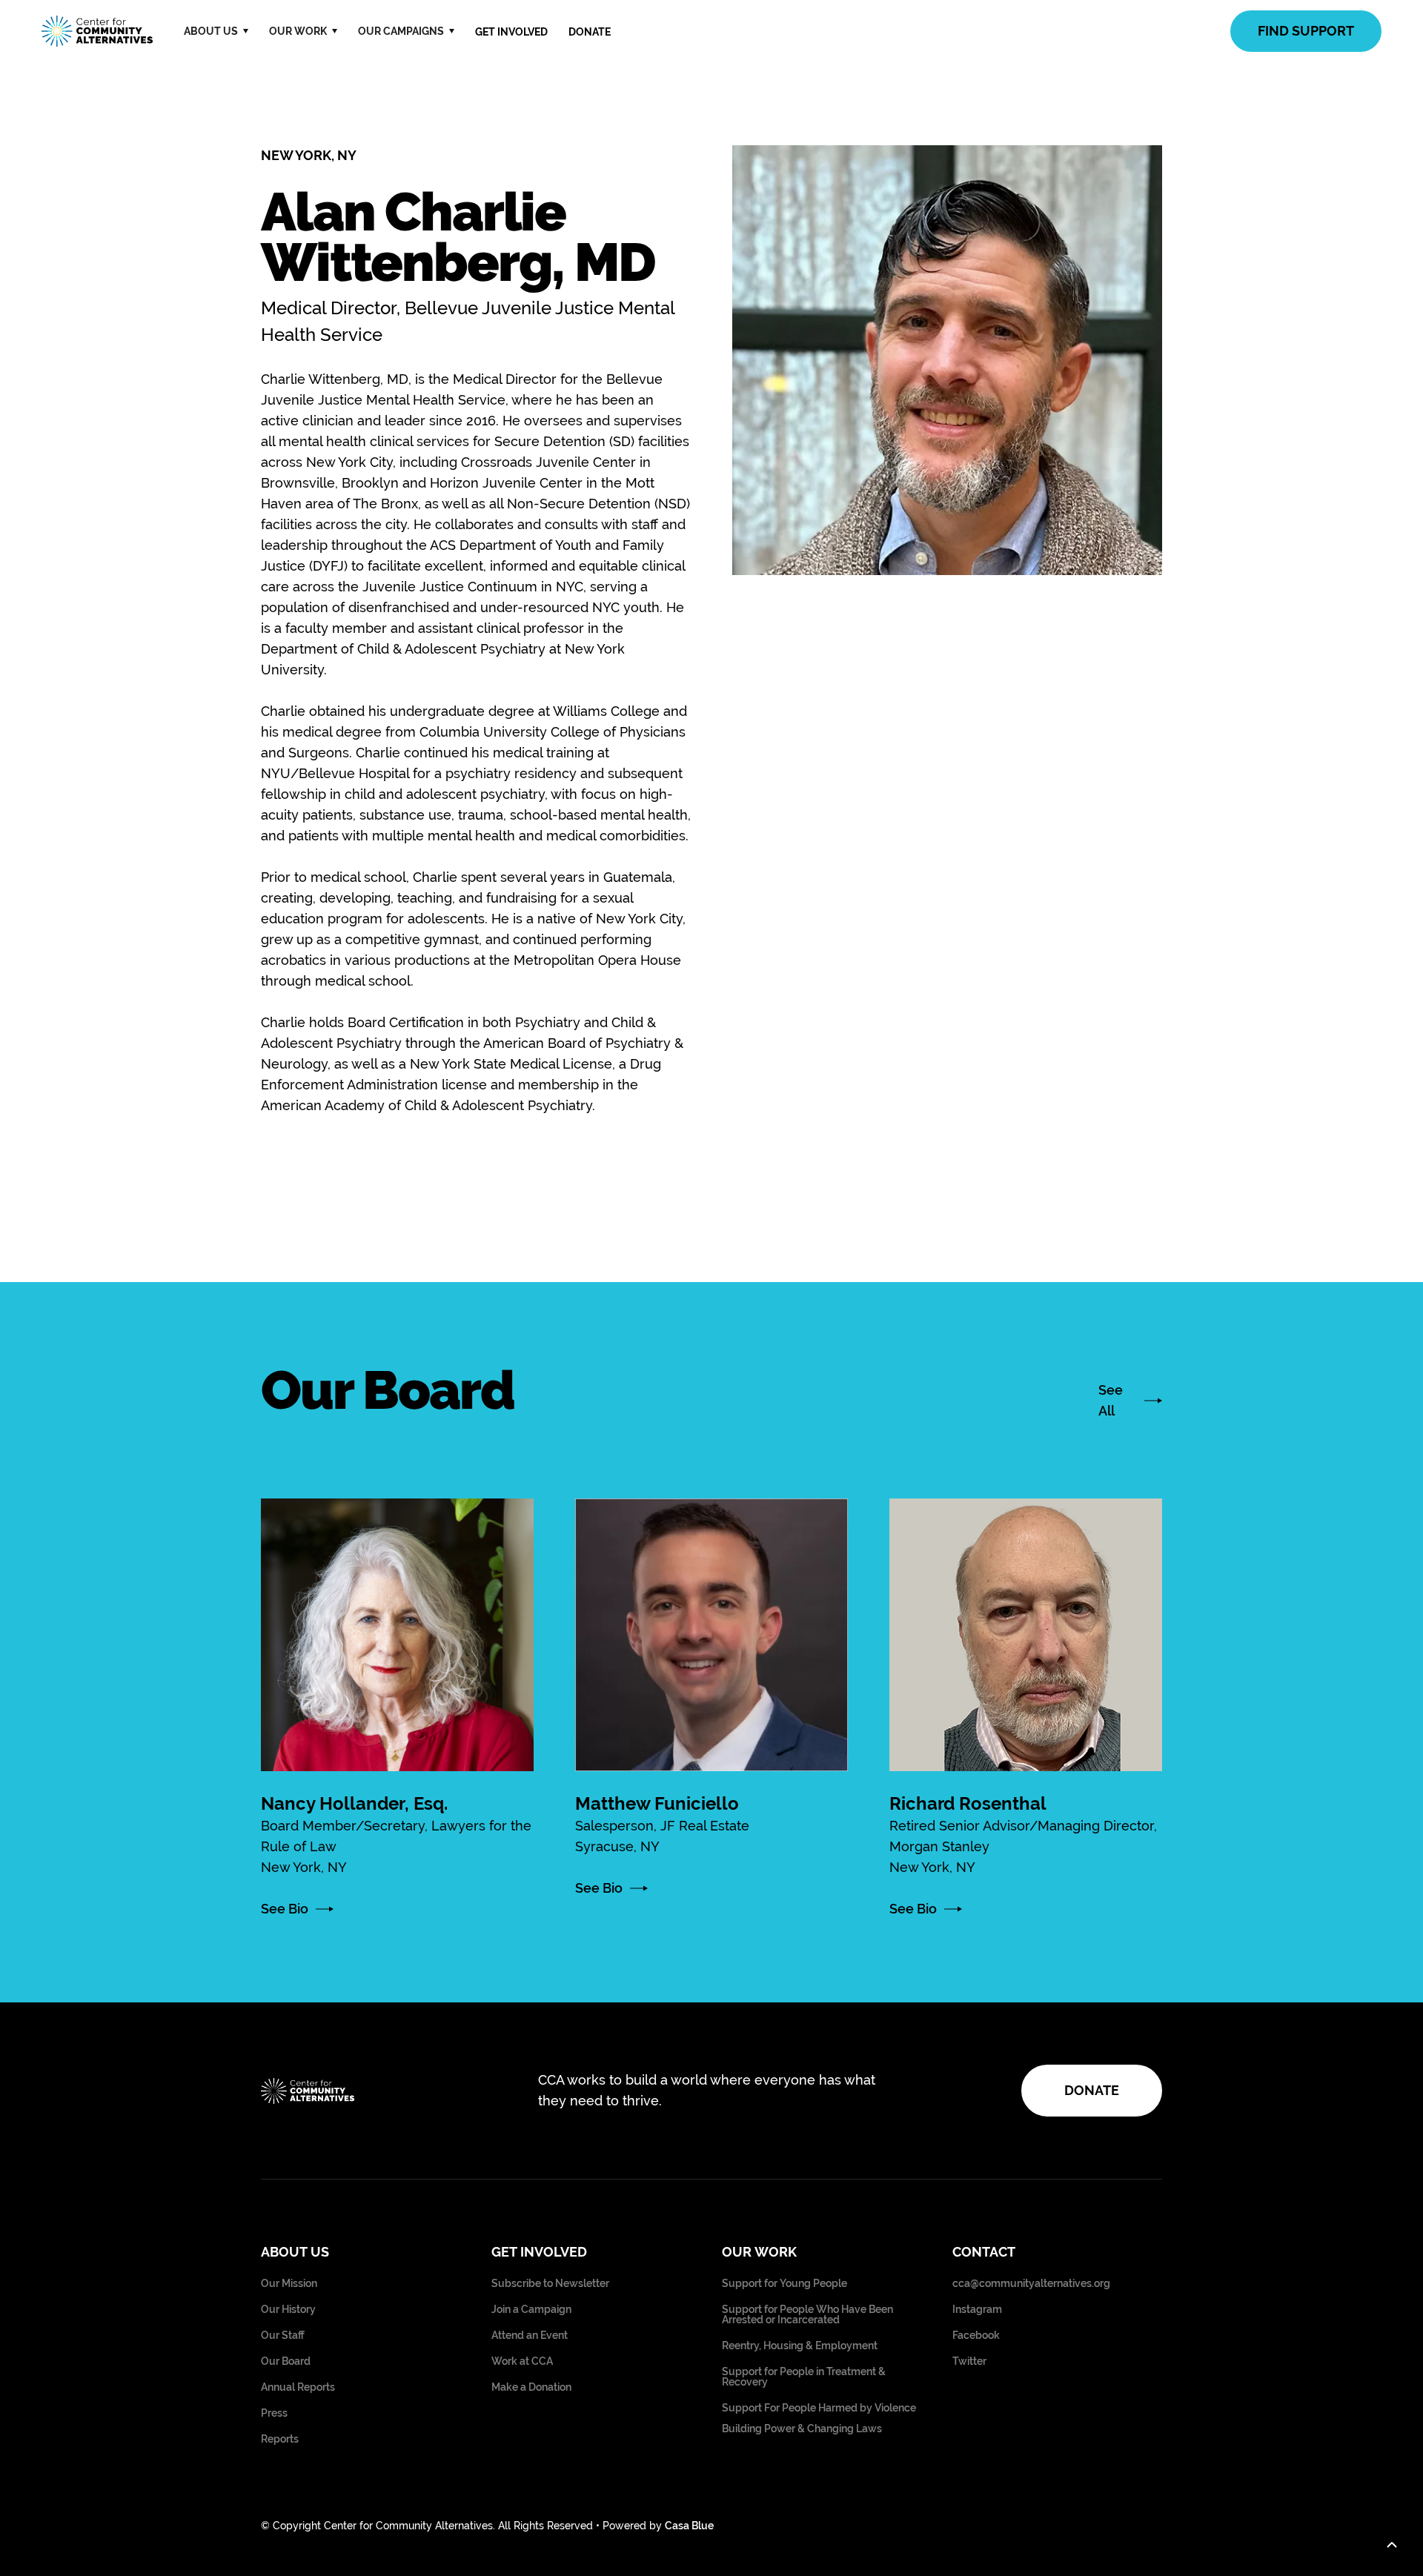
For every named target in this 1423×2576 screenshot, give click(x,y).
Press (274, 2413)
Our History (288, 2310)
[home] (97, 31)
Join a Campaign (531, 2310)
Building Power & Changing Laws (802, 2429)
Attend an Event (530, 2336)
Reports (280, 2439)
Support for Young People (785, 2284)
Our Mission (289, 2284)
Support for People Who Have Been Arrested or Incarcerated (807, 2315)
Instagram (977, 2310)
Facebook (976, 2336)
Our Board (286, 2361)
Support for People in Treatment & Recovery (804, 2377)
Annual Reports (298, 2387)
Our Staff (283, 2336)
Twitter (969, 2361)
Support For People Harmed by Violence (819, 2408)
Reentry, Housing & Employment (800, 2346)
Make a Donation (531, 2387)
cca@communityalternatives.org (1031, 2284)
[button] (216, 31)
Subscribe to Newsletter (550, 2284)
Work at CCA (522, 2361)
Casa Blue (689, 2526)
